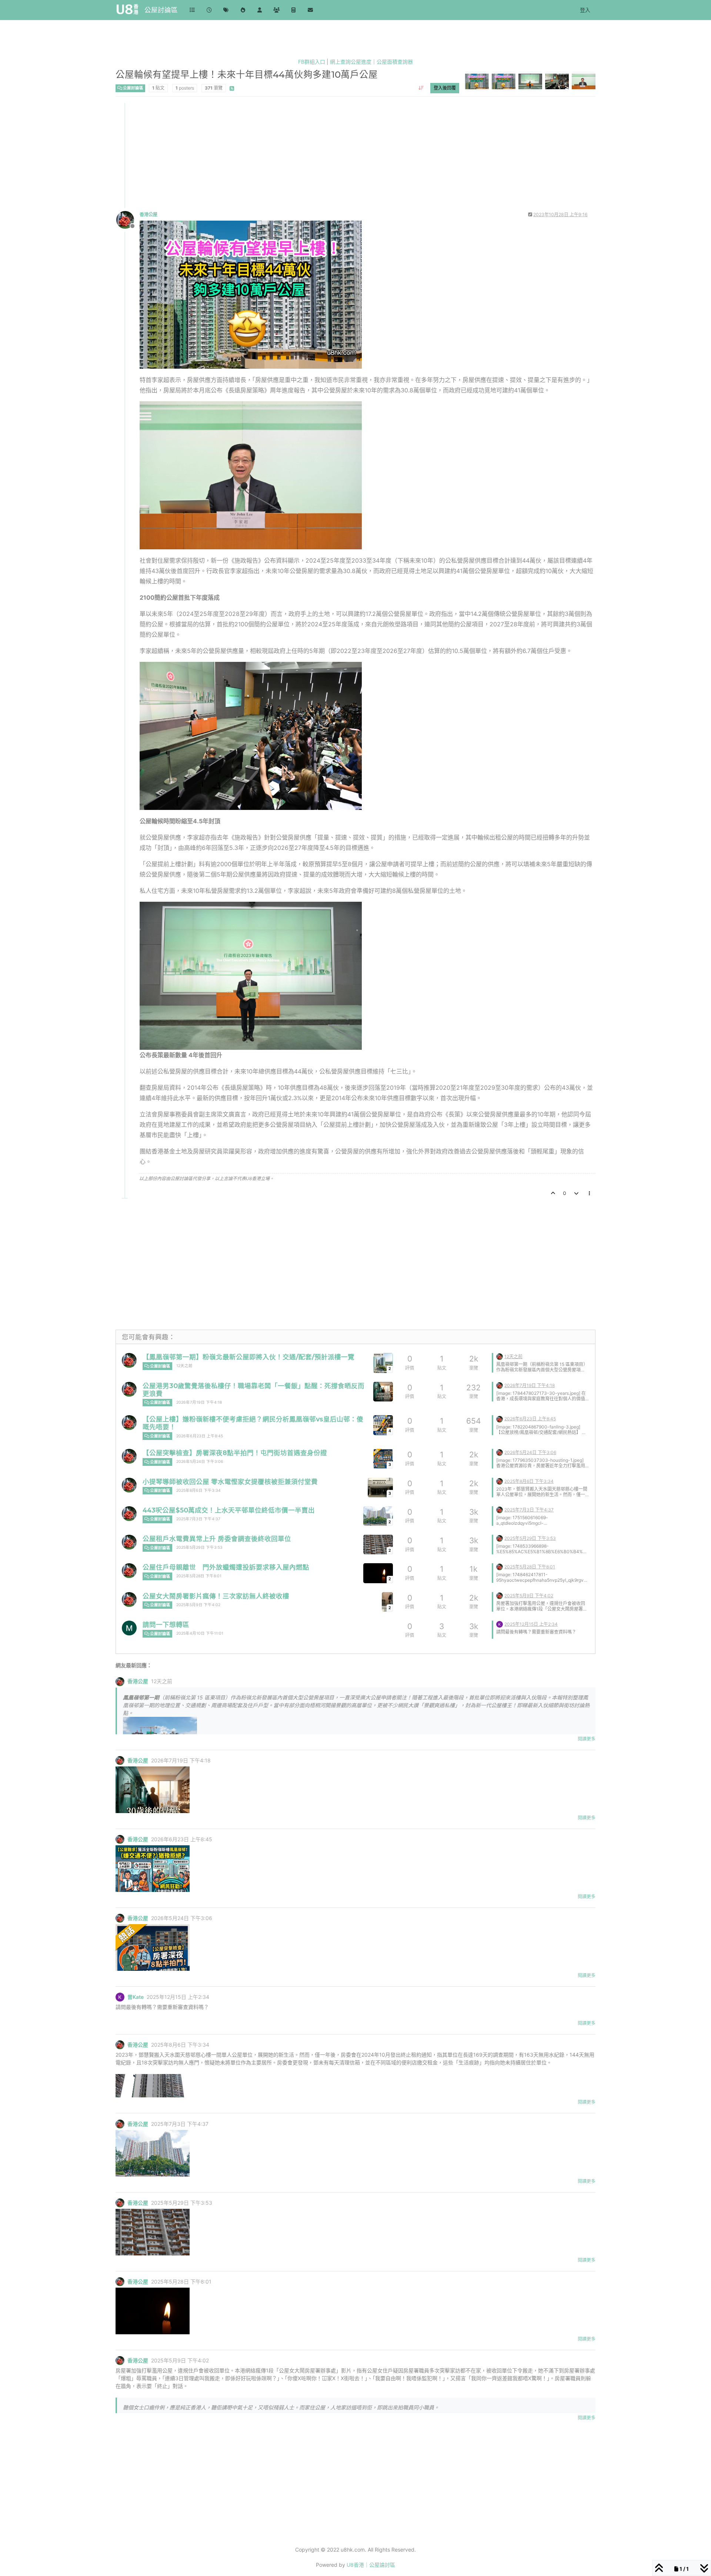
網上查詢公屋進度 (351, 62)
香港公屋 (148, 215)
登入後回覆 (445, 88)
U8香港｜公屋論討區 (371, 2565)
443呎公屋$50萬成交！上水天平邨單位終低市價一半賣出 (229, 1510)
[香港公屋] (129, 1360)
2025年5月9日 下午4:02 (198, 1605)
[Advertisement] (338, 155)
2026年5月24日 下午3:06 (200, 1462)
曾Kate (136, 1997)
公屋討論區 (161, 10)
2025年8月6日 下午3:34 (198, 1490)
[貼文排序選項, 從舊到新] (421, 88)
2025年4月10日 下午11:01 (200, 1633)
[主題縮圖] (383, 1392)
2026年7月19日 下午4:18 (199, 1402)
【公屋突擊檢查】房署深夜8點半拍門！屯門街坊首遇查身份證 (235, 1453)
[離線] (128, 219)
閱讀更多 (587, 1739)
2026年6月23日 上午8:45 (200, 1436)
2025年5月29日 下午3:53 (199, 1547)
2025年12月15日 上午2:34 (531, 1624)
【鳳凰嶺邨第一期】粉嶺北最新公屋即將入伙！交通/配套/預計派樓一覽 (248, 1357)
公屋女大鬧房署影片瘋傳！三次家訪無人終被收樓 (216, 1596)
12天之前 (184, 1366)
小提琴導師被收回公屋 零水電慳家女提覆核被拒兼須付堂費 (230, 1482)
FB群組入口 (312, 62)
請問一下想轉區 (166, 1624)
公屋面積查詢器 (395, 62)
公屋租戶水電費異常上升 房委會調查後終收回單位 (217, 1539)
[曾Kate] (500, 1624)
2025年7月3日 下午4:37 (198, 1519)
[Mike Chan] (129, 1628)
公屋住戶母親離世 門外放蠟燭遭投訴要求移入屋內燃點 (226, 1567)
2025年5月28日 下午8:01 (199, 1576)
